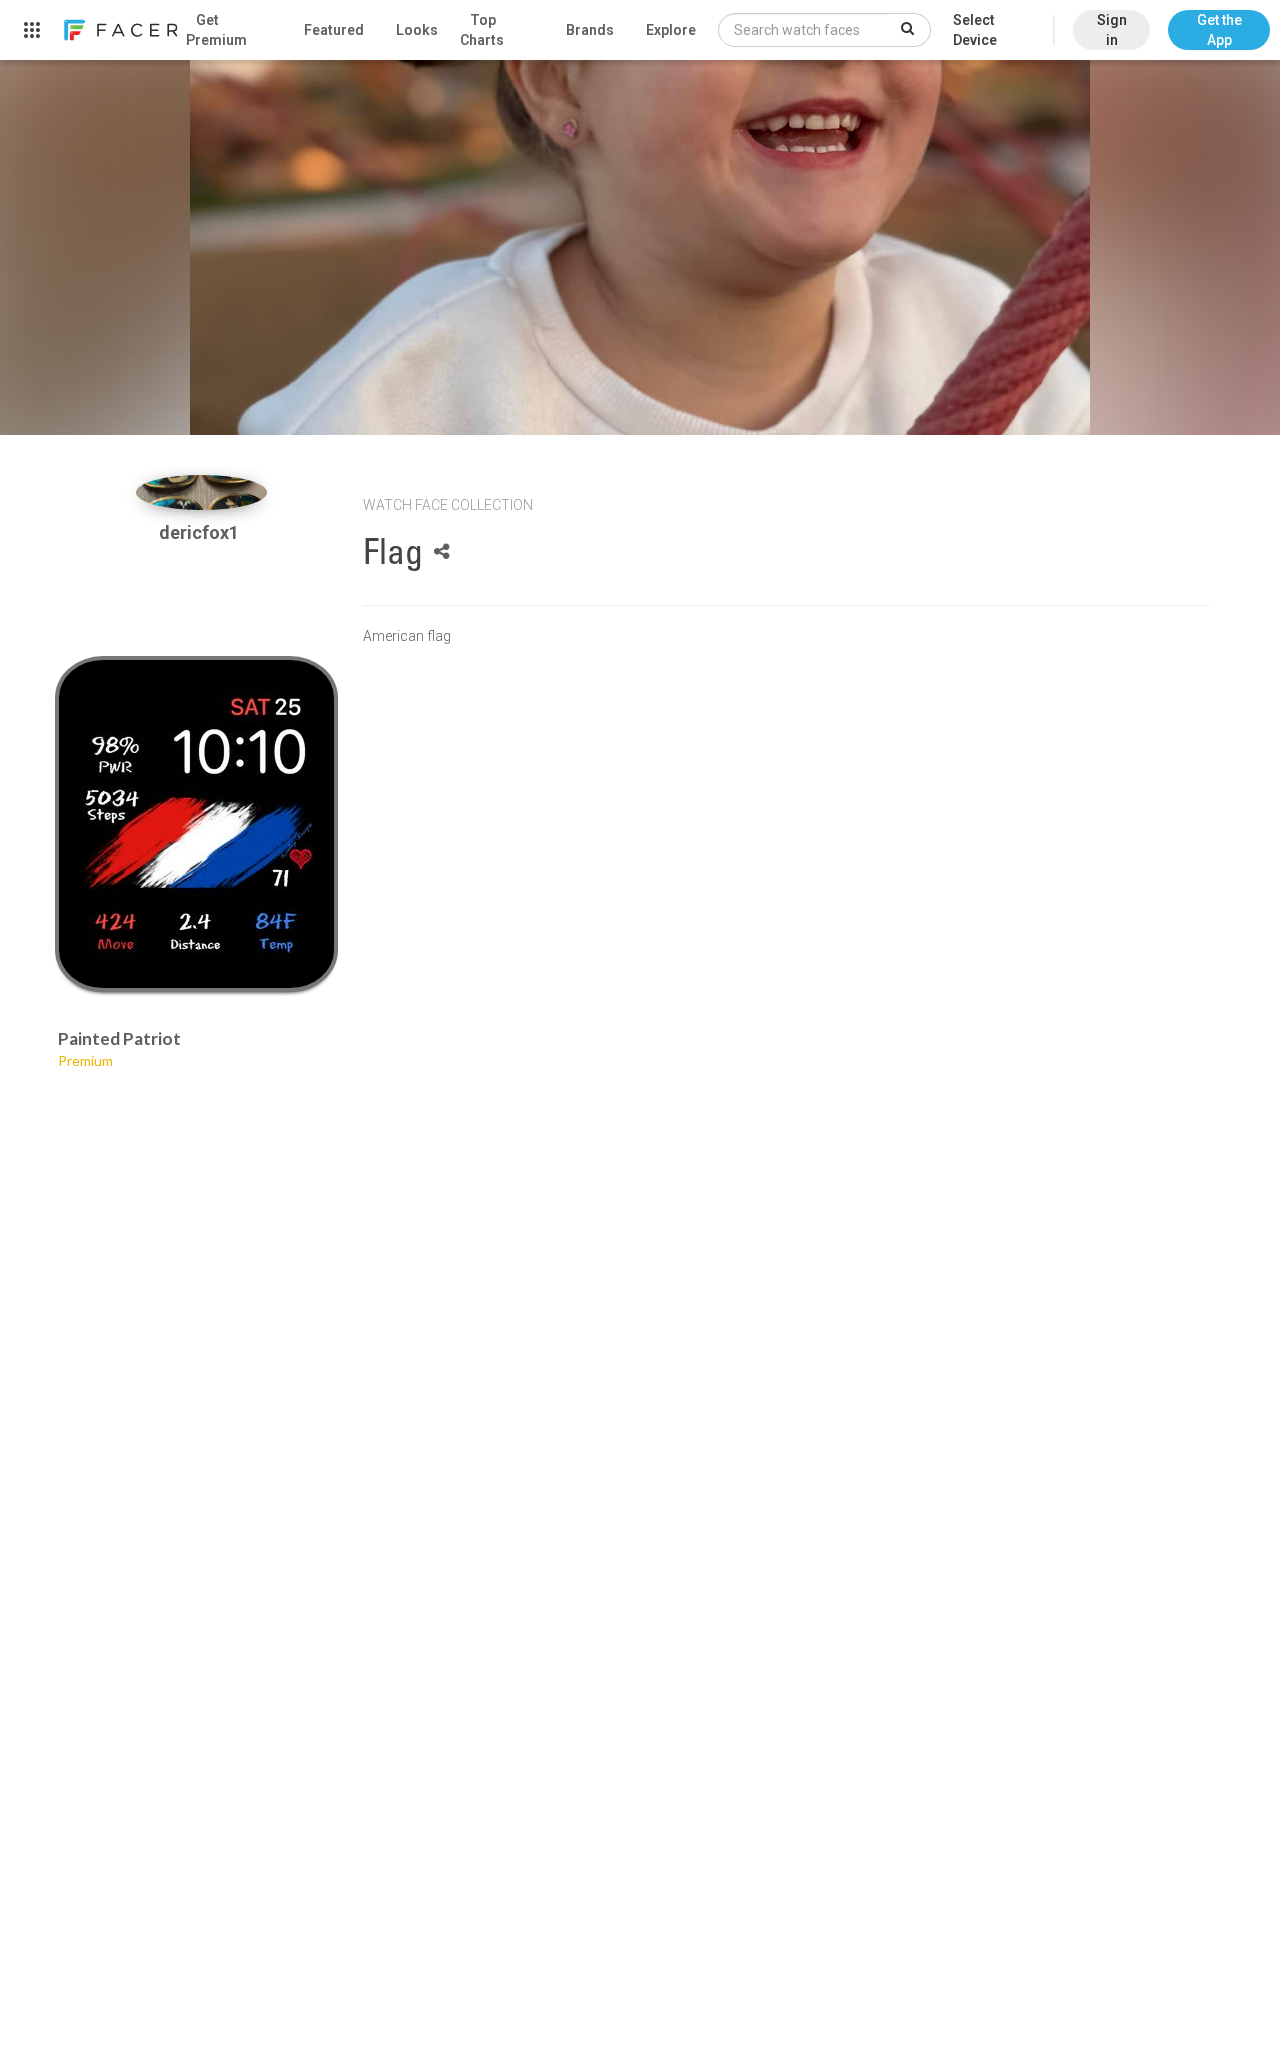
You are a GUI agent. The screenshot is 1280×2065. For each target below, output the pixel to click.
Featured (334, 30)
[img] (201, 492)
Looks (417, 30)
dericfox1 (201, 532)
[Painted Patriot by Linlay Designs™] (196, 824)
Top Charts (482, 30)
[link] (120, 30)
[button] (1219, 20)
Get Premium (216, 30)
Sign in (1112, 30)
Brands (590, 30)
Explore (671, 30)
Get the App (1219, 30)
